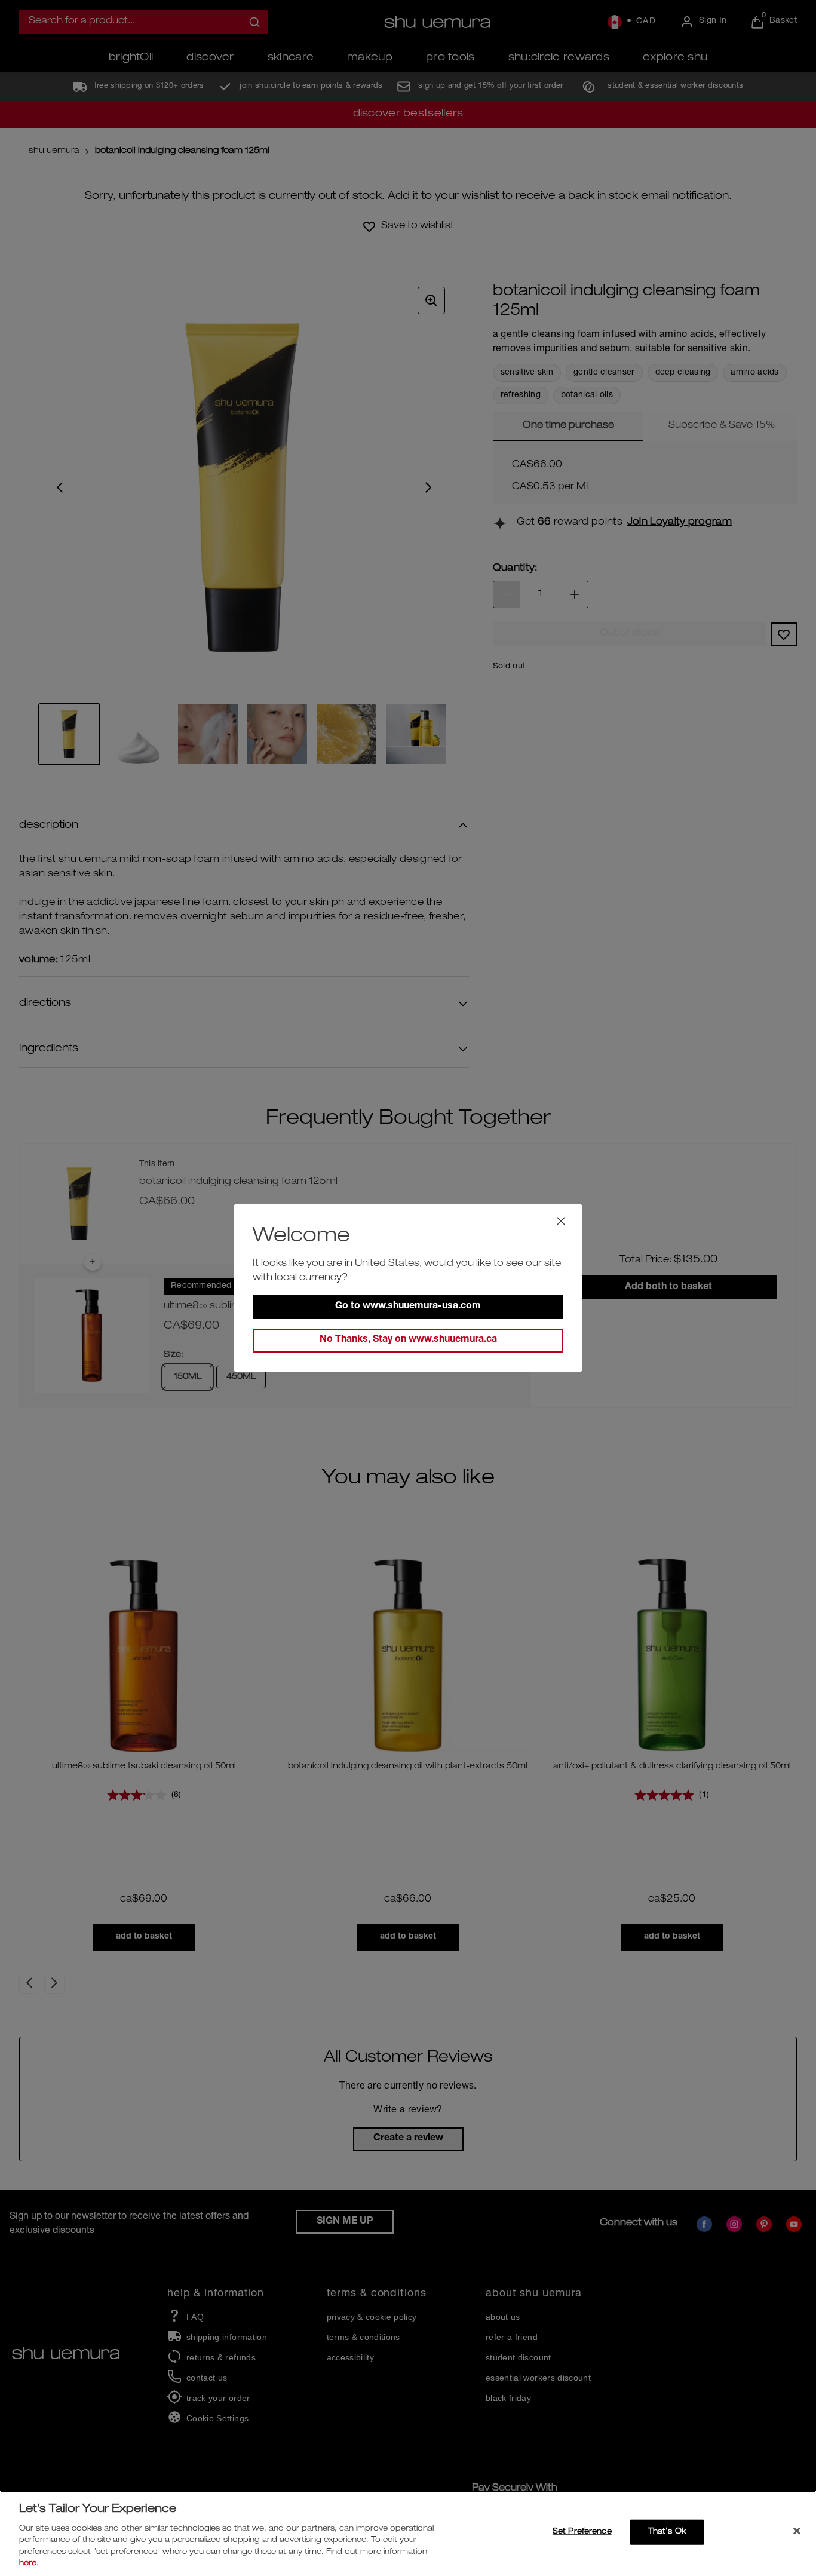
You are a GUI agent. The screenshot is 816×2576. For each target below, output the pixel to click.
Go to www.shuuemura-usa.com (408, 1307)
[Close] (797, 2531)
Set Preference (582, 2532)
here (28, 2564)
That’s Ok (667, 2532)
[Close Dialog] (561, 1221)
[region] (408, 2533)
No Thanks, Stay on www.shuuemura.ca (408, 1340)
